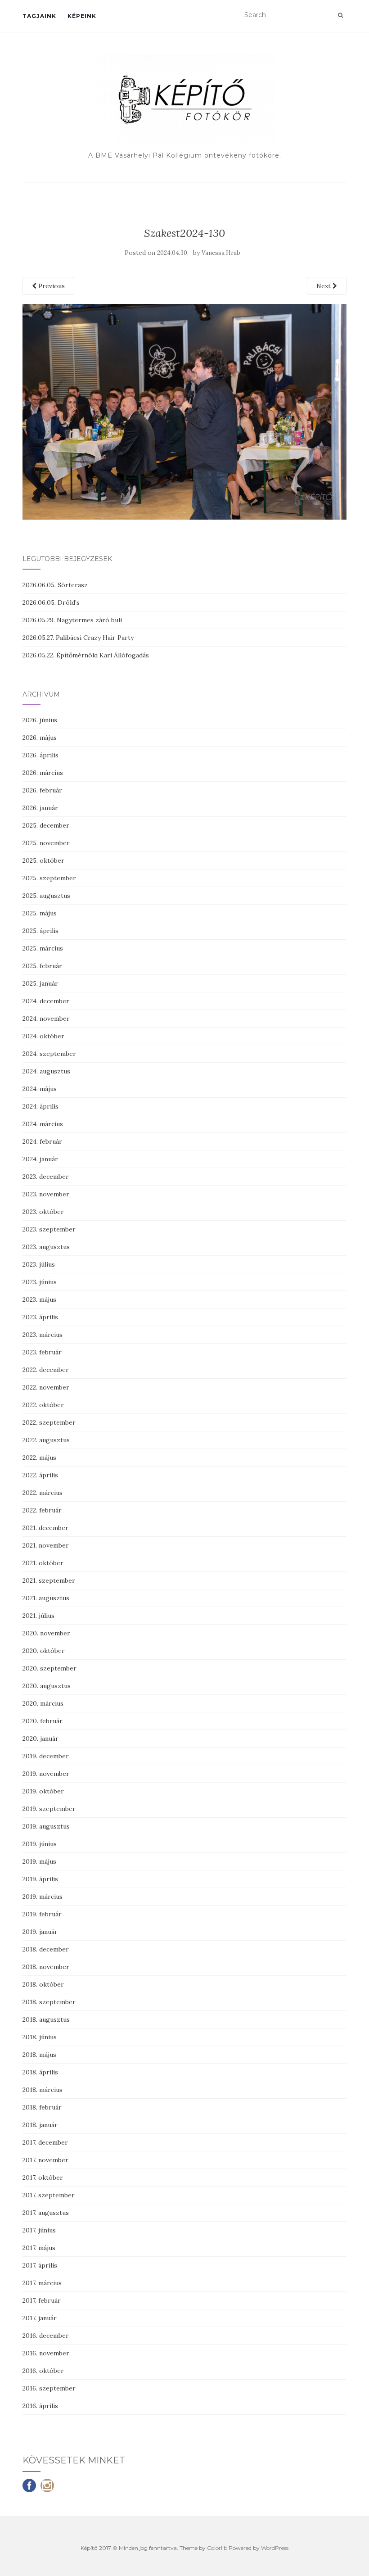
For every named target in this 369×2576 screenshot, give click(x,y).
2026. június (40, 720)
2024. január (40, 1159)
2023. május (39, 1299)
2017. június (39, 2230)
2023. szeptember (49, 1229)
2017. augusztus (46, 2213)
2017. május (39, 2248)
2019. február (42, 1914)
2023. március (43, 1335)
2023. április (40, 1317)
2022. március (43, 1493)
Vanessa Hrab (221, 253)
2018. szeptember (49, 2002)
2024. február (42, 1141)
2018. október (43, 1984)
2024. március (43, 1124)
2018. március (43, 2090)
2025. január (40, 983)
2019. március (43, 1897)
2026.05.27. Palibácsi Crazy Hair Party (78, 638)
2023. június (40, 1282)
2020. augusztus (47, 1686)
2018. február (42, 2107)
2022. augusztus (46, 1440)
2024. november (46, 1019)
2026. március (43, 773)
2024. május (40, 1089)
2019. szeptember (49, 1809)
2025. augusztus (46, 896)
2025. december (46, 825)
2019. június (40, 1844)
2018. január (40, 2125)
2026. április (40, 755)
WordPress (275, 2548)
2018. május (39, 2055)
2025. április (40, 931)
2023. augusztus (46, 1247)
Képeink (82, 16)
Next (324, 286)
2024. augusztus (46, 1071)
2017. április (40, 2265)
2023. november (46, 1194)
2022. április (40, 1475)
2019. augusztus (46, 1826)
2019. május (39, 1861)
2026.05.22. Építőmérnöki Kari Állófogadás (86, 655)
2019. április (40, 1879)
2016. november (46, 2353)
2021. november (46, 1545)
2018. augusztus (46, 2019)
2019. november (46, 1774)
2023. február (42, 1352)
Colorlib (217, 2548)
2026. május (40, 738)
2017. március (42, 2283)
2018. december (46, 1949)
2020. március (43, 1703)
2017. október (43, 2178)
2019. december (46, 1756)
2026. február (42, 790)
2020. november (46, 1633)
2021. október (43, 1563)
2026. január (40, 808)
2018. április (40, 2072)
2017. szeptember (49, 2195)
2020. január (40, 1738)
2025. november (46, 843)
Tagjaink (39, 16)
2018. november (46, 1967)
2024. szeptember (49, 1054)
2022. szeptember (49, 1422)
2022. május (39, 1458)
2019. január (40, 1932)
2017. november (45, 2160)
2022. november (46, 1387)
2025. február (42, 966)
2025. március (43, 948)
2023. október (43, 1212)
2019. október (43, 1791)
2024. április (40, 1106)
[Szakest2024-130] (184, 411)
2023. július (39, 1264)
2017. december (45, 2142)
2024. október (43, 1036)
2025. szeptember (49, 878)
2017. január (40, 2318)
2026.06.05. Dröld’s (51, 602)
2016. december (46, 2336)
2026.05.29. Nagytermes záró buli (72, 620)
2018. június (40, 2037)
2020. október (44, 1651)
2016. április (40, 2406)
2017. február (42, 2300)
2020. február (43, 1721)
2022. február (42, 1510)
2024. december (46, 1001)
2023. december (46, 1177)
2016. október (43, 2371)
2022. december (46, 1370)
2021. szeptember (49, 1580)
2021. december (45, 1528)
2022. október (43, 1405)
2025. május (40, 913)
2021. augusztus (46, 1598)
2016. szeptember (49, 2388)
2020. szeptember (49, 1668)
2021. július (38, 1616)
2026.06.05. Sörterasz (55, 585)
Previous (51, 286)
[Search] (340, 15)
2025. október (43, 860)
